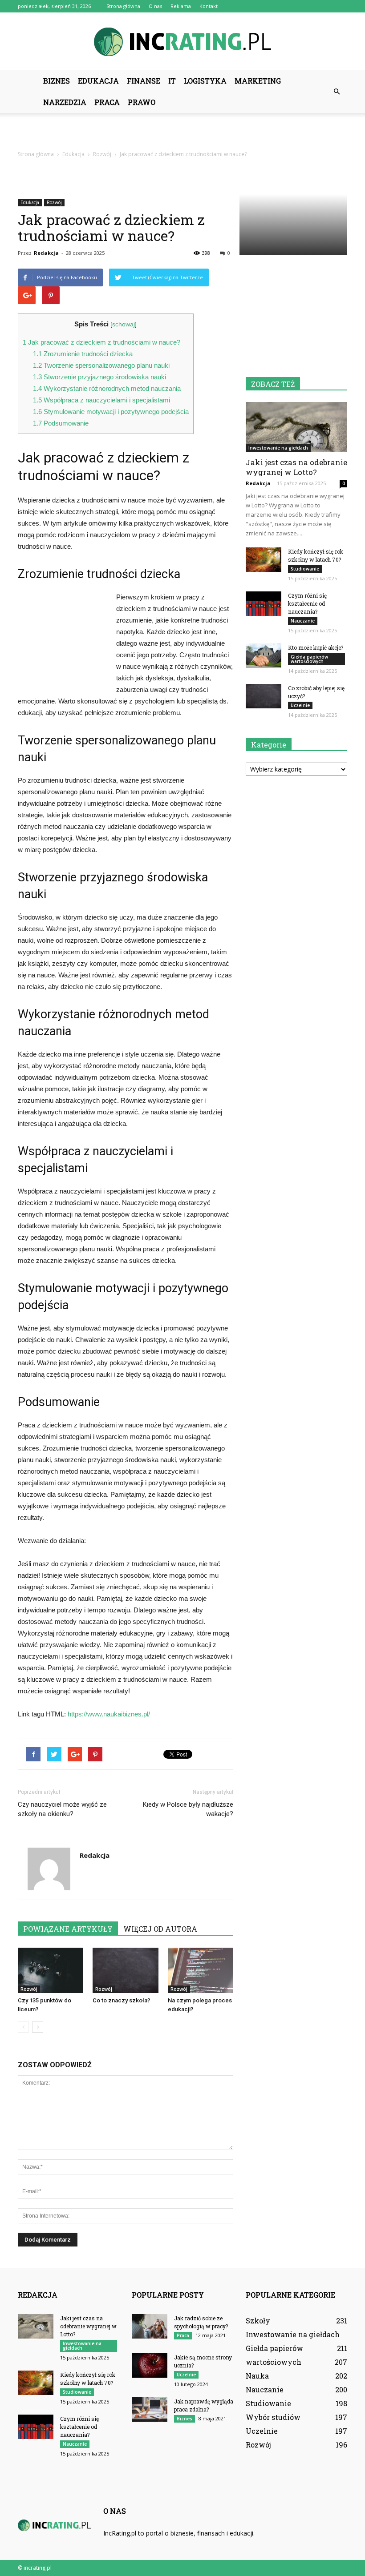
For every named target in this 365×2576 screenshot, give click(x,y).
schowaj (124, 324)
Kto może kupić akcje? (316, 647)
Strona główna (123, 6)
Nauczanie (303, 621)
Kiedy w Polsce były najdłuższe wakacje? (188, 1809)
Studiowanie (305, 569)
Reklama (181, 6)
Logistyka (205, 81)
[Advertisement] (182, 133)
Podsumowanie (61, 423)
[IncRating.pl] (182, 42)
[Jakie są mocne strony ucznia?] (150, 2365)
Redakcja (46, 253)
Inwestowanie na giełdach (278, 448)
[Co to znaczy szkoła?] (125, 1970)
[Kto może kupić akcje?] (264, 656)
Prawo (142, 102)
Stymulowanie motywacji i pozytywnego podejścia (111, 412)
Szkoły (258, 2321)
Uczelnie (300, 705)
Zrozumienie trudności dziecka (83, 354)
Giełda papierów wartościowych (309, 659)
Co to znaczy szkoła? (121, 2000)
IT (172, 81)
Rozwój (54, 202)
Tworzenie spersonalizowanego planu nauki (101, 365)
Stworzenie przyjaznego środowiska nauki (99, 377)
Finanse (144, 81)
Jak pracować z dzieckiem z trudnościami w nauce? (101, 342)
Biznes (57, 81)
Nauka (257, 2376)
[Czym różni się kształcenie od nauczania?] (264, 604)
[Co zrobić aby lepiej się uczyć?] (264, 696)
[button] (337, 92)
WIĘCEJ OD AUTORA (160, 1929)
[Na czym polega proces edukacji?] (201, 1970)
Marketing (258, 81)
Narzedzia (65, 102)
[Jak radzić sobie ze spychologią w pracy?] (150, 2326)
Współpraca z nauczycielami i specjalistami (101, 400)
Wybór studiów (273, 2417)
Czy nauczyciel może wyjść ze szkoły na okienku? (62, 1809)
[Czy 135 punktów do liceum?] (51, 1970)
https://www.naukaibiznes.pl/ (109, 1714)
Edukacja (98, 81)
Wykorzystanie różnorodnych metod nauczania (107, 388)
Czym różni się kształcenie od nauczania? (307, 603)
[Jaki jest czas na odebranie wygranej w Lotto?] (296, 427)
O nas (155, 6)
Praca (107, 102)
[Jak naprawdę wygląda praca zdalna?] (150, 2409)
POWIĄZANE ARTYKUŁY (68, 1929)
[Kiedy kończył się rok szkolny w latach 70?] (264, 560)
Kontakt (209, 6)
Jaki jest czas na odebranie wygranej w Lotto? (296, 467)
